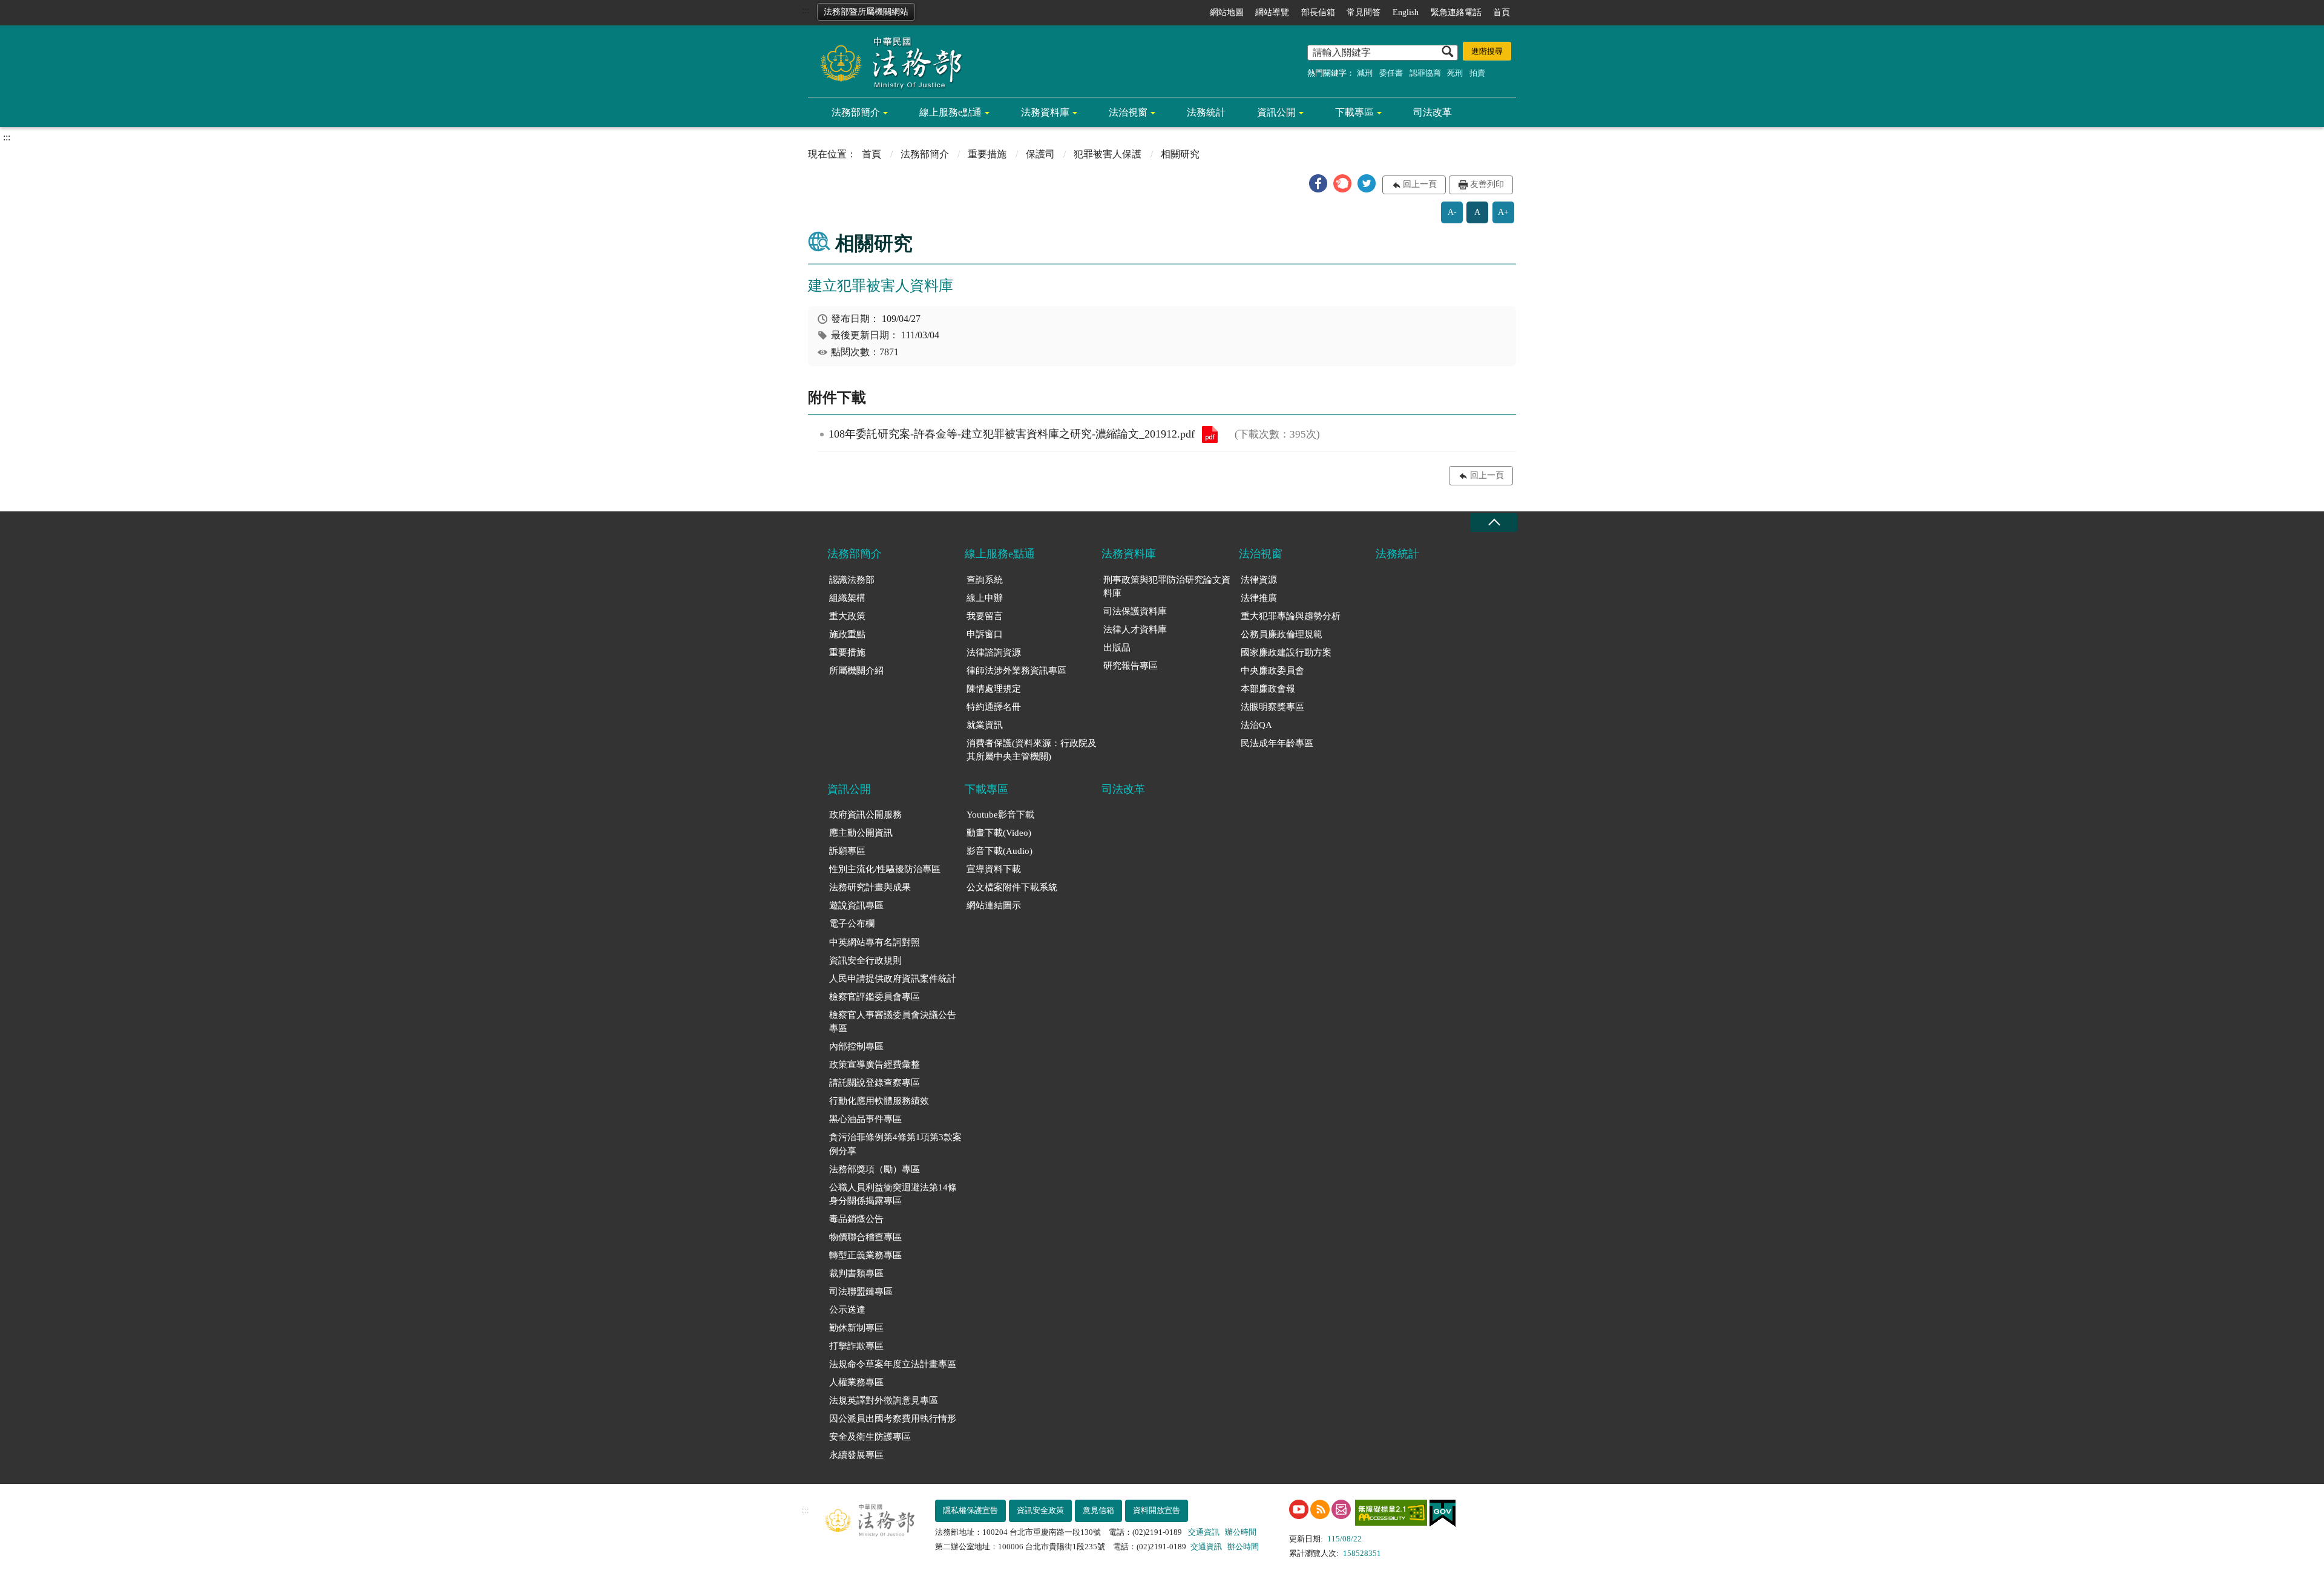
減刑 (1365, 73)
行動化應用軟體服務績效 (879, 1101)
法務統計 (1206, 112)
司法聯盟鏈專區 (861, 1291)
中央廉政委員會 (1272, 671)
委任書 (1391, 73)
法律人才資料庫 (1135, 629)
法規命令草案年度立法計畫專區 (893, 1364)
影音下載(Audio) (1000, 851)
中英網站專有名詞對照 (875, 942)
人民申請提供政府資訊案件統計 (893, 979)
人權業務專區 (856, 1382)
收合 (1494, 523)
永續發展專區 (856, 1455)
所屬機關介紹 (856, 671)
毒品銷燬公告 (856, 1219)
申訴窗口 (985, 634)
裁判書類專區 (856, 1273)
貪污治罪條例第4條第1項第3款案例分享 (895, 1144)
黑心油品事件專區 (865, 1119)
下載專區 (1354, 112)
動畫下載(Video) (999, 833)
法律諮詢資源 (994, 652)
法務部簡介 (856, 112)
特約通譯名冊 (994, 707)
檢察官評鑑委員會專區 (875, 997)
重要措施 (987, 154)
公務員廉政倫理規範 (1282, 634)
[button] (1318, 183)
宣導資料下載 (994, 869)
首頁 (1502, 12)
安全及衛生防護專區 (870, 1437)
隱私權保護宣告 (970, 1510)
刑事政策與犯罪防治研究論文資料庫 (1167, 587)
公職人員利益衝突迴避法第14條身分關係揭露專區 (893, 1194)
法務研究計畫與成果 (870, 887)
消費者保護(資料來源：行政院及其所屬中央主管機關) (1032, 750)
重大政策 (847, 616)
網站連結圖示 (994, 905)
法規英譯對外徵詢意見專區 (884, 1400)
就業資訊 (985, 725)
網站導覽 (1272, 12)
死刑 (1455, 73)
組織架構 (847, 598)
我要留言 (985, 616)
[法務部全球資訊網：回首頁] (887, 62)
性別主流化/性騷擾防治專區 (885, 869)
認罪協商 (1425, 73)
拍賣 (1477, 73)
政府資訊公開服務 (865, 815)
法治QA (1256, 725)
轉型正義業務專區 (865, 1255)
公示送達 (847, 1310)
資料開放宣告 (1157, 1510)
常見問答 (1364, 12)
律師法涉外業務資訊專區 (1016, 671)
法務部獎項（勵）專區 (875, 1169)
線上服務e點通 (950, 112)
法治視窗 (1128, 112)
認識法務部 (852, 580)
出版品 (1117, 648)
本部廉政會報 (1268, 689)
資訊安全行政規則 (865, 960)
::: (806, 10)
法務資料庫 (1045, 112)
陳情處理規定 (994, 689)
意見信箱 (1098, 1510)
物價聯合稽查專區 (865, 1237)
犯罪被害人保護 (1108, 154)
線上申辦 (985, 598)
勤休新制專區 (856, 1328)
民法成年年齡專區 (1277, 743)
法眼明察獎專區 (1272, 707)
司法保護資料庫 (1135, 611)
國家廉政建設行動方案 (1286, 652)
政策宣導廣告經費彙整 (875, 1065)
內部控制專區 (856, 1046)
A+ (1503, 212)
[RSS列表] (1320, 1509)
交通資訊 (1204, 1532)
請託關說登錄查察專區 (875, 1083)
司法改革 (1433, 112)
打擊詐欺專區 (856, 1346)
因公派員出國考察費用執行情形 (893, 1419)
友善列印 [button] (1487, 184)
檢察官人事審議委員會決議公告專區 (893, 1022)
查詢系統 (985, 580)
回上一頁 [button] (1420, 184)
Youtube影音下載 (1000, 815)
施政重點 (847, 634)
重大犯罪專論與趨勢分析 (1291, 616)
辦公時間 (1241, 1532)
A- (1452, 212)
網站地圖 (1227, 12)
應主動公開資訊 (861, 833)
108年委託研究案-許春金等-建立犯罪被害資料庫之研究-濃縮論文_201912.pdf (1210, 435)
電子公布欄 (852, 924)
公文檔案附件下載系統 (1012, 887)
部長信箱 (1318, 12)
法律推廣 (1259, 598)
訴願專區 (847, 851)
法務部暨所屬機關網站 (866, 12)
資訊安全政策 (1040, 1510)
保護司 (1040, 154)
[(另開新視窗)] (1299, 1509)
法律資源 (1259, 580)
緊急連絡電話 (1456, 12)
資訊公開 (1276, 112)
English (1406, 12)
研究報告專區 (1131, 666)
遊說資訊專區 (856, 905)
